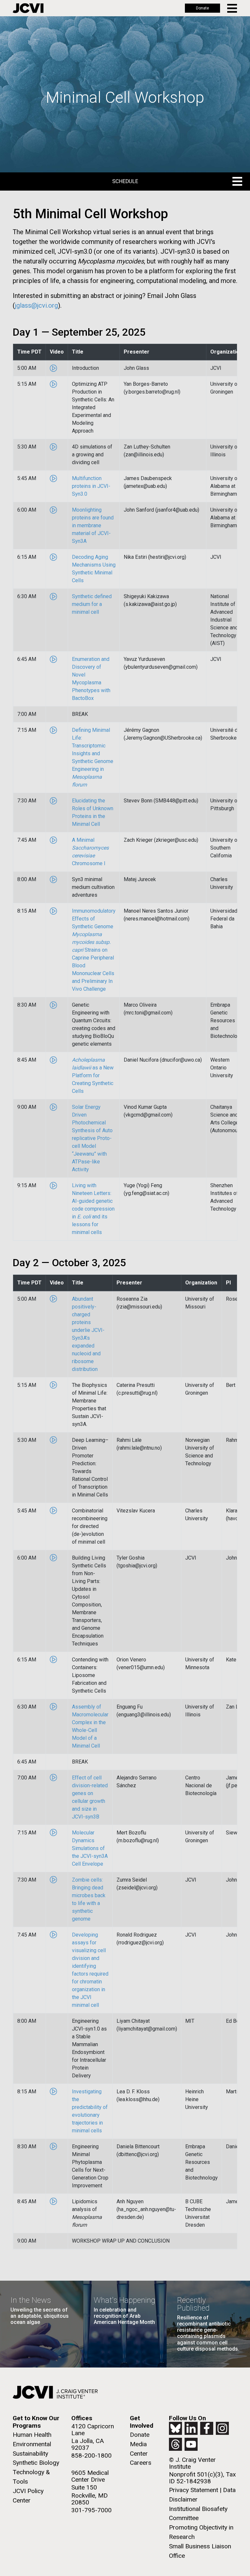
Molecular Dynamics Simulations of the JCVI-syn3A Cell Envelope (90, 1848)
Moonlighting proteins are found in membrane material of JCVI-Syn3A (93, 525)
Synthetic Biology (36, 2463)
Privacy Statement (194, 2490)
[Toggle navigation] (233, 8)
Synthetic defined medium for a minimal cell (92, 604)
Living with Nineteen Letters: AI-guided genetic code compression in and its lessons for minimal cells (93, 1209)
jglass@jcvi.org (36, 305)
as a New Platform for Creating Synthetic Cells (93, 1075)
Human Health (32, 2435)
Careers (141, 2463)
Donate (202, 8)
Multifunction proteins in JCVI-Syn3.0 (91, 486)
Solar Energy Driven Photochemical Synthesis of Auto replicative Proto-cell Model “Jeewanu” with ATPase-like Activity (92, 1138)
